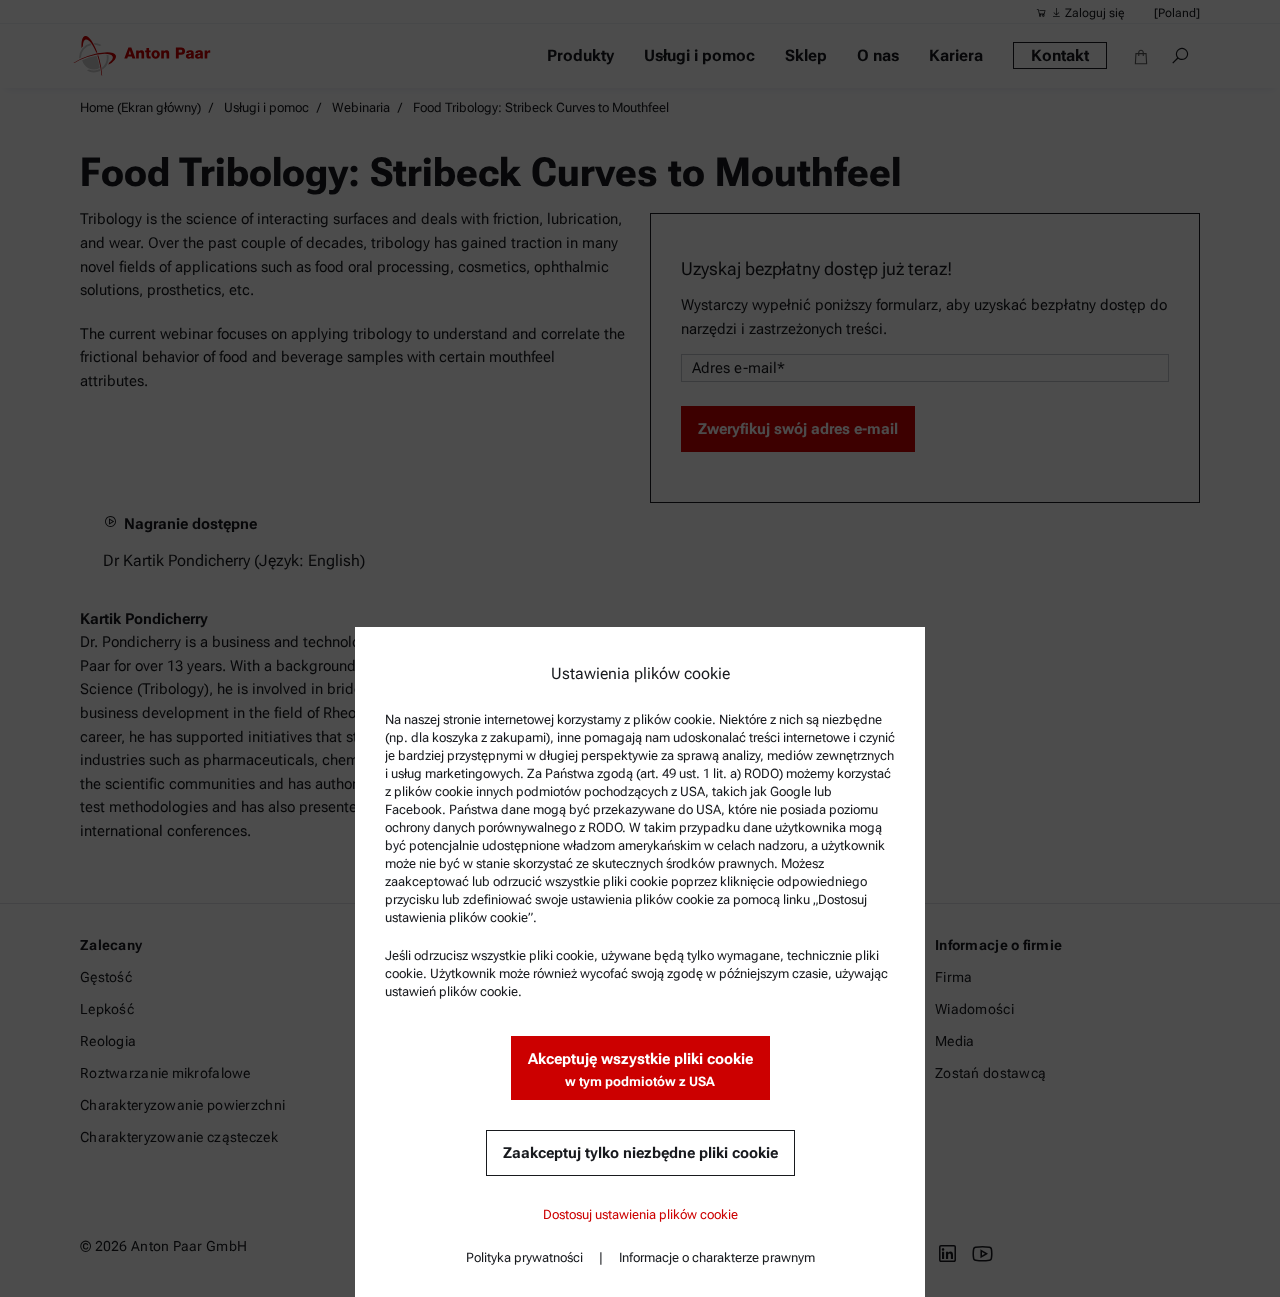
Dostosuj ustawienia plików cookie (640, 1214)
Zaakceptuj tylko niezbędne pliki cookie (640, 1153)
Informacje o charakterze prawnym (717, 1257)
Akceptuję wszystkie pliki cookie (640, 1069)
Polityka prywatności (524, 1257)
